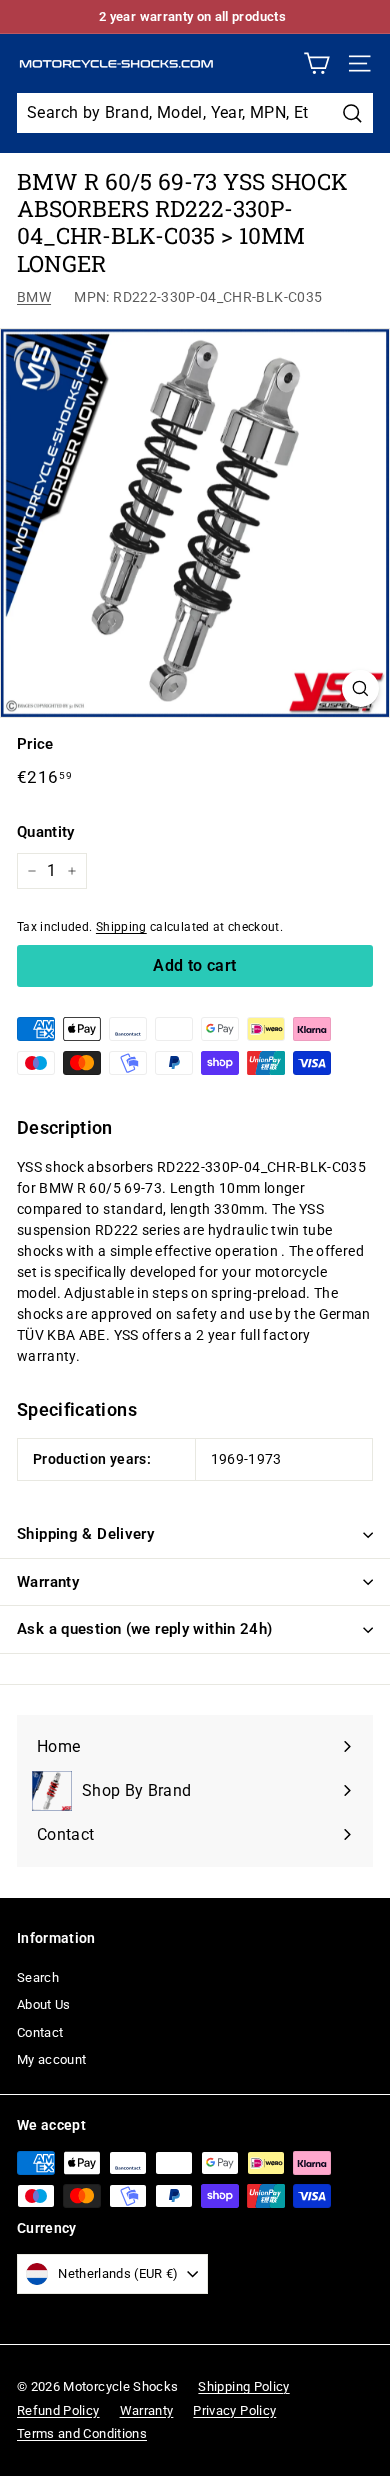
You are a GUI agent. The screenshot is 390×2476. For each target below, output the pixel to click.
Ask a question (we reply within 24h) (145, 1629)
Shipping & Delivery (85, 1534)
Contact (40, 2032)
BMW (34, 297)
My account (52, 2059)
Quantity (46, 832)
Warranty (48, 1582)
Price (35, 744)
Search (38, 1977)
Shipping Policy (243, 2386)
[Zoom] (360, 688)
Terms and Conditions (82, 2433)
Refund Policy (58, 2410)
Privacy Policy (234, 2410)
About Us (44, 2004)
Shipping (121, 927)
